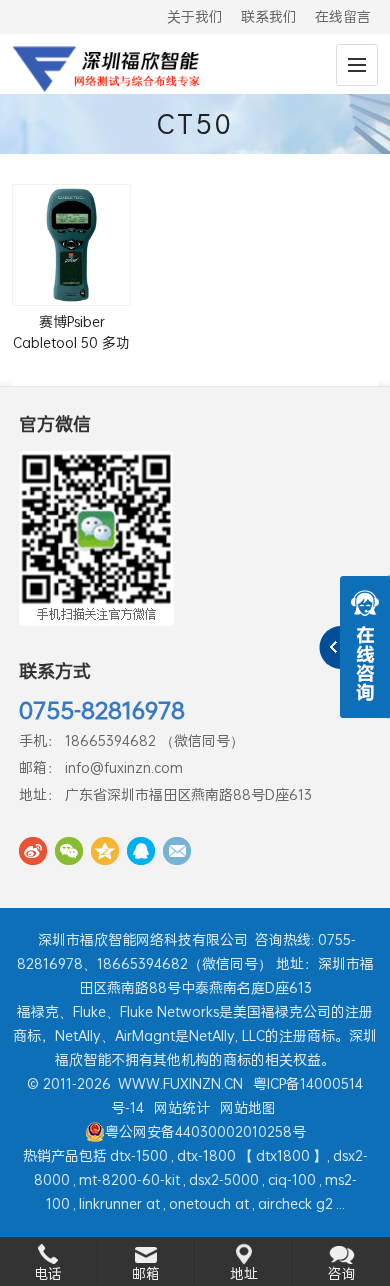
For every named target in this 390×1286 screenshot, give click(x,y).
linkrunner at (119, 1203)
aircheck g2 (295, 1203)
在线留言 (343, 16)
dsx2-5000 (224, 1179)
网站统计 (182, 1107)
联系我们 (269, 16)
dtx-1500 (139, 1155)
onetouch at (209, 1203)
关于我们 (195, 16)
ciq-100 (292, 1179)
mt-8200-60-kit (129, 1179)
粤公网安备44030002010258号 (205, 1131)
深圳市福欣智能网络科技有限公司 (143, 939)
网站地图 (248, 1107)
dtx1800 (283, 1155)
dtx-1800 (206, 1155)
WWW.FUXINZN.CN (180, 1083)
